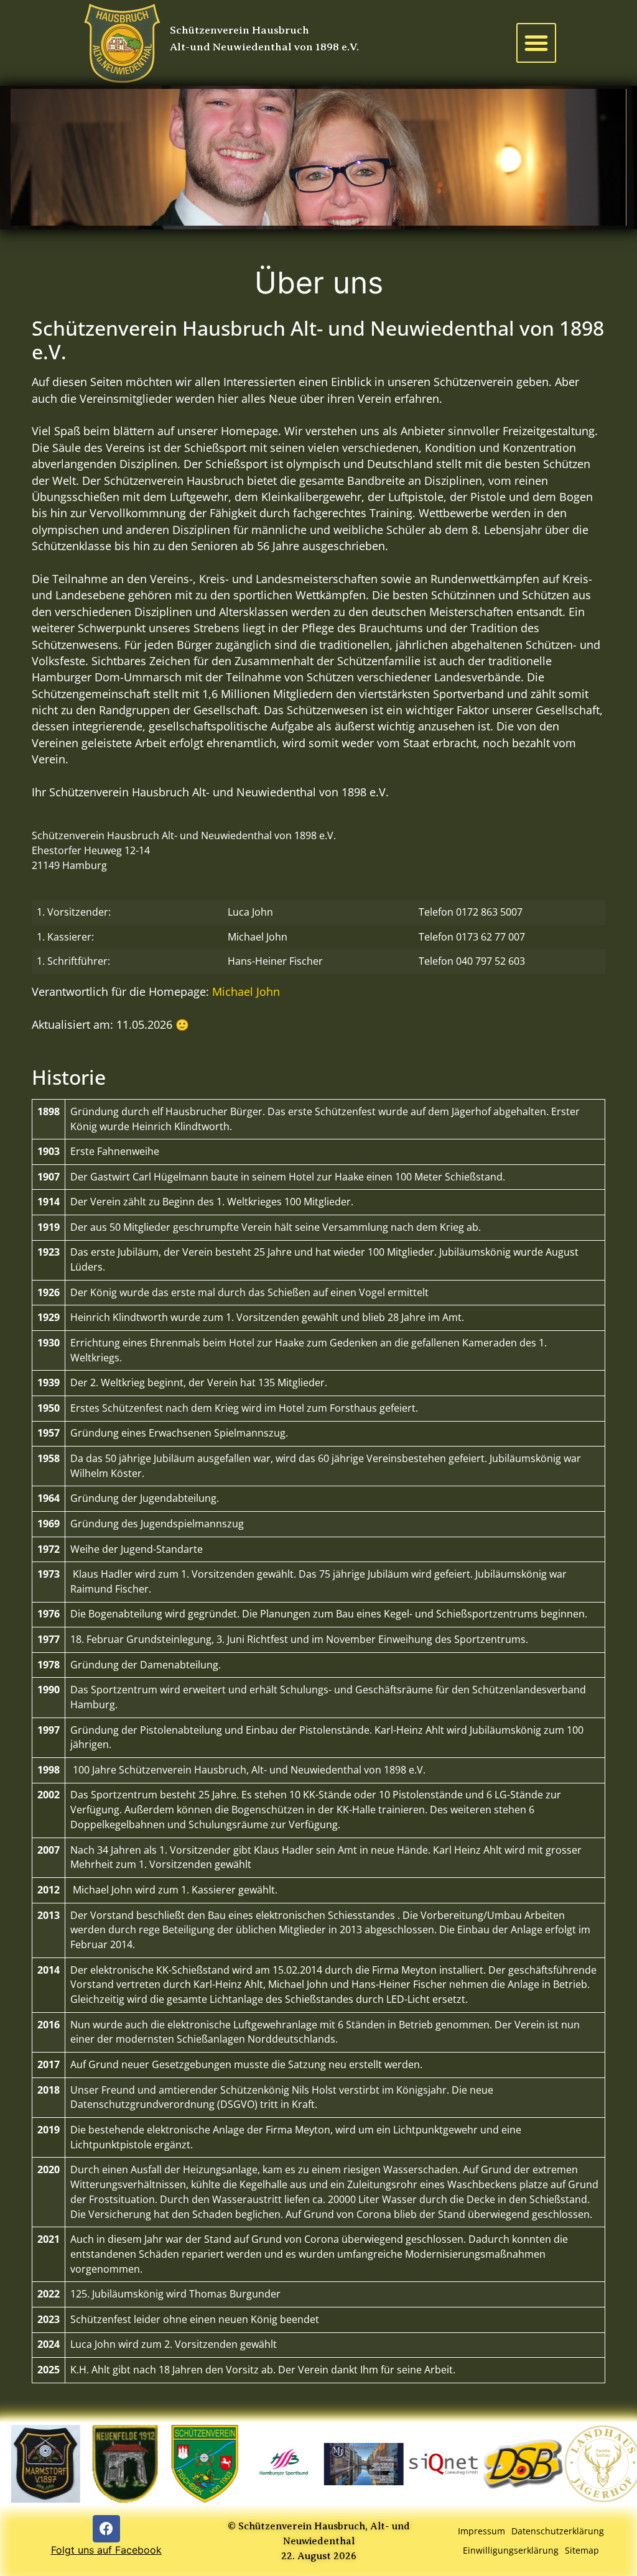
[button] (536, 43)
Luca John (250, 912)
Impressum (481, 2531)
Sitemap (582, 2550)
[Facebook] (106, 2529)
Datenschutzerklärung (558, 2531)
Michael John (258, 937)
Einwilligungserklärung (511, 2550)
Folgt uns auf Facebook (106, 2550)
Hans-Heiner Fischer (275, 961)
